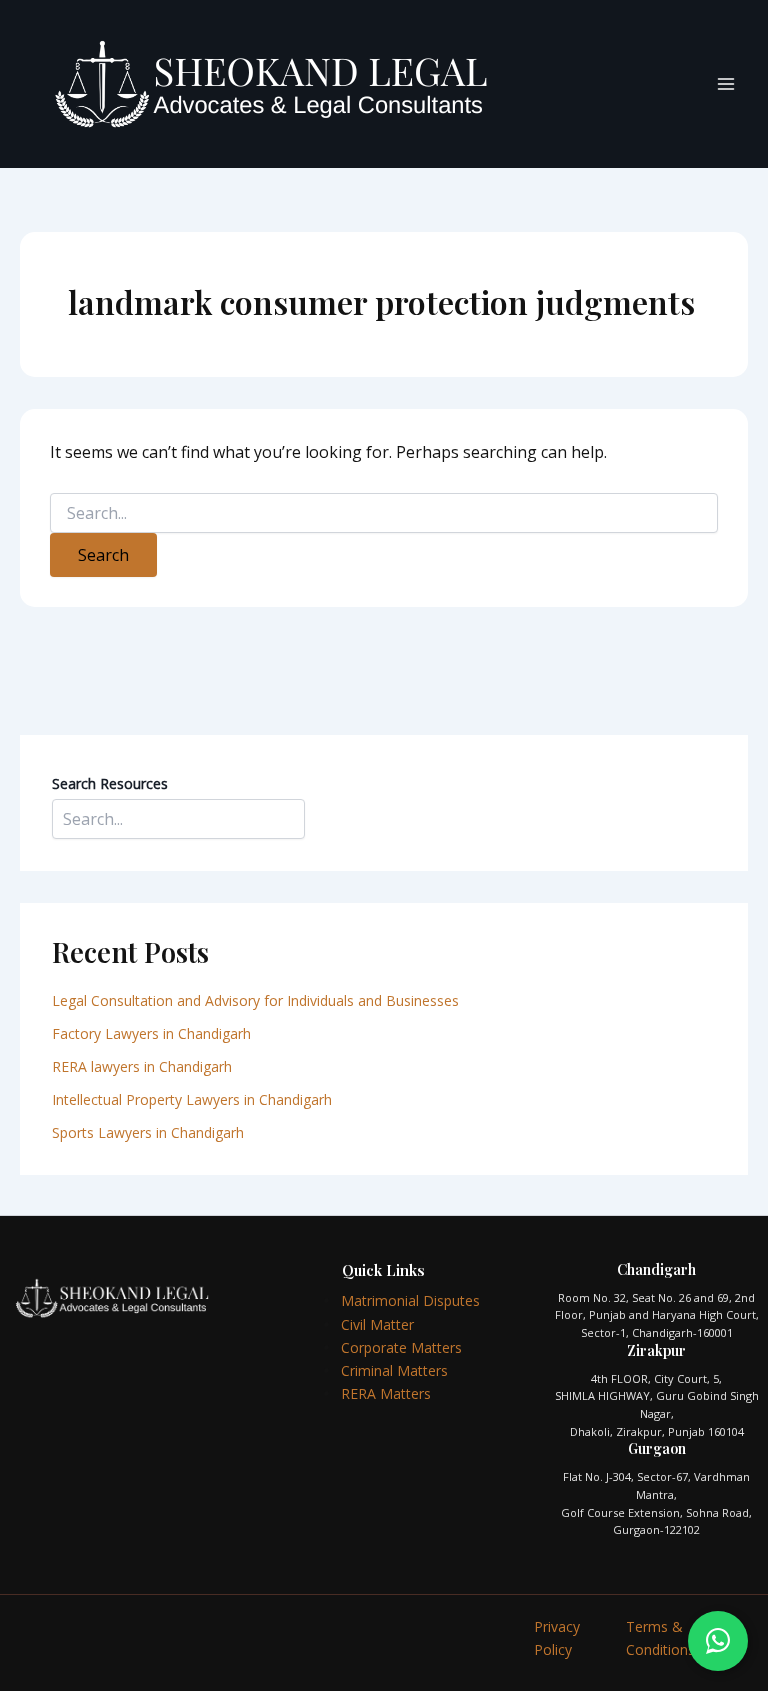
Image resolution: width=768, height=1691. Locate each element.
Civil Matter (377, 1324)
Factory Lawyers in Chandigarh (151, 1033)
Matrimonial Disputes (410, 1300)
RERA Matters (386, 1393)
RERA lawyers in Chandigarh (144, 1066)
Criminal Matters (394, 1370)
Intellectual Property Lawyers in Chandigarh (192, 1099)
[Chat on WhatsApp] (718, 1641)
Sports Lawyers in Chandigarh (148, 1132)
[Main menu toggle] (726, 84)
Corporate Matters (401, 1347)
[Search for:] (384, 513)
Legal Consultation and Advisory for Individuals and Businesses (255, 1000)
